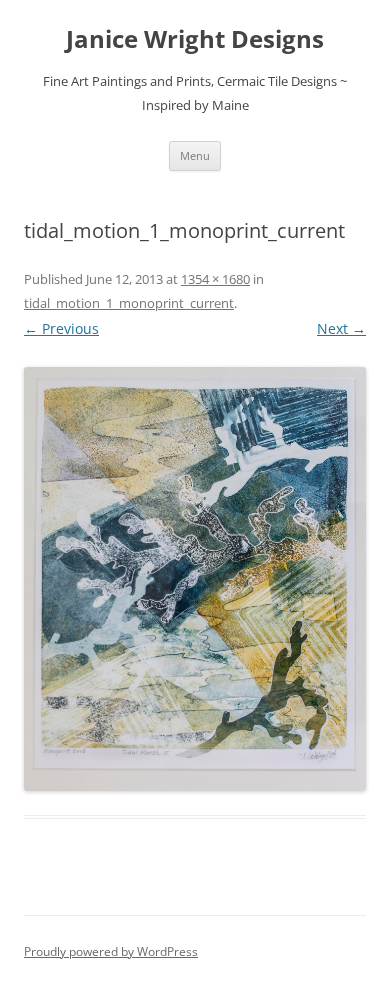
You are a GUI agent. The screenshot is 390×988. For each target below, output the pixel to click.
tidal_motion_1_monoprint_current (129, 303)
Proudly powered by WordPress (111, 951)
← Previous (61, 328)
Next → (341, 328)
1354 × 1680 (215, 279)
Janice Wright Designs (195, 39)
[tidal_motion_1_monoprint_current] (195, 579)
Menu (195, 155)
